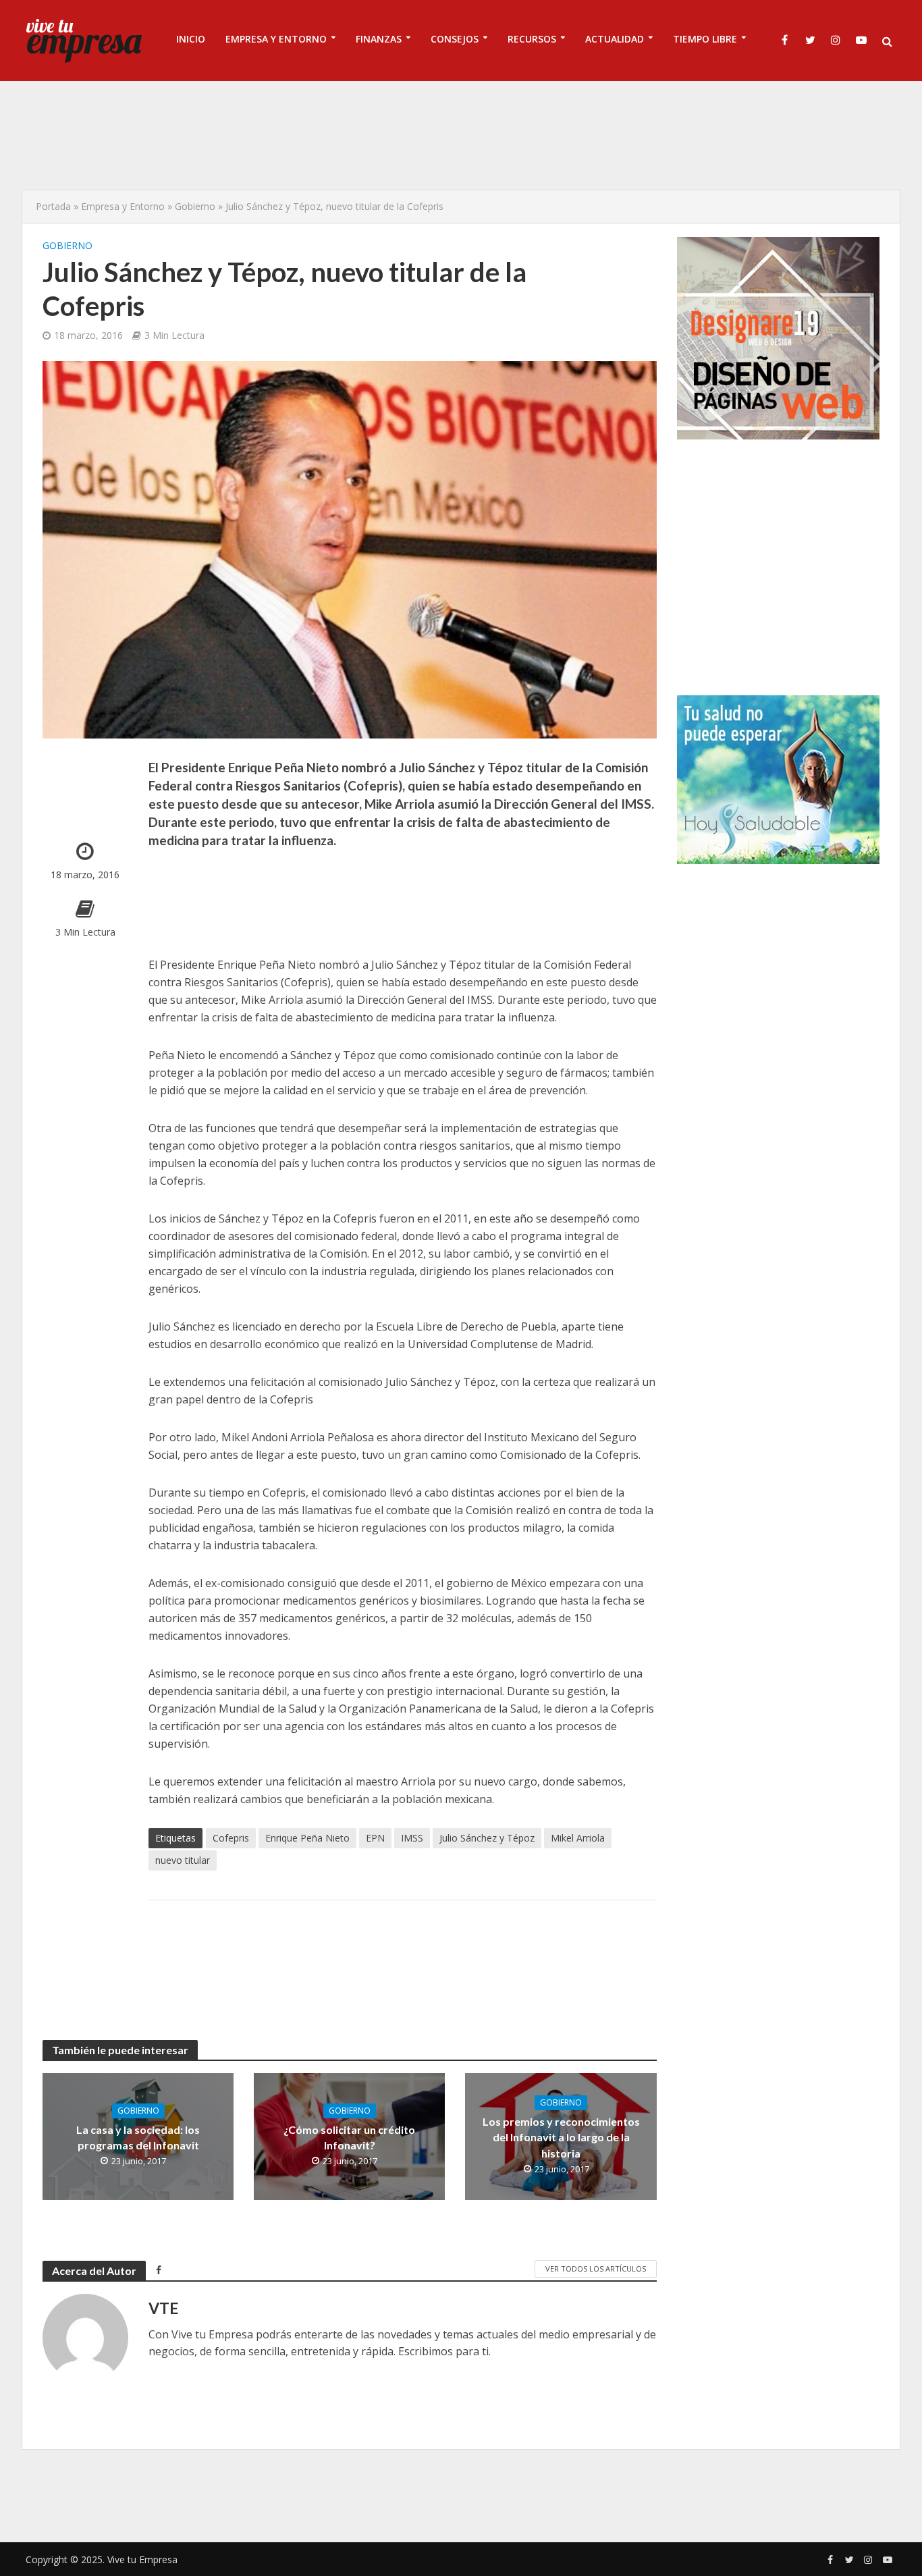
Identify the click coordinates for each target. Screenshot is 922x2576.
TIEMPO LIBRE (705, 39)
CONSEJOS (455, 39)
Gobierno (195, 206)
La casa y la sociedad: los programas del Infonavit (138, 2137)
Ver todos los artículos (596, 2269)
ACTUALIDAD (615, 39)
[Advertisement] (461, 135)
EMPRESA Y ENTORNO (276, 39)
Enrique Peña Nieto (307, 1838)
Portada (53, 206)
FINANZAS (379, 39)
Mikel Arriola (578, 1838)
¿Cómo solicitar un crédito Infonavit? (349, 2137)
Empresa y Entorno (123, 206)
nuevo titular (183, 1860)
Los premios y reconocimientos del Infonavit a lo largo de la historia (561, 2137)
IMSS (412, 1838)
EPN (375, 1838)
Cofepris (231, 1838)
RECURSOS (532, 39)
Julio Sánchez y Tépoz (487, 1838)
